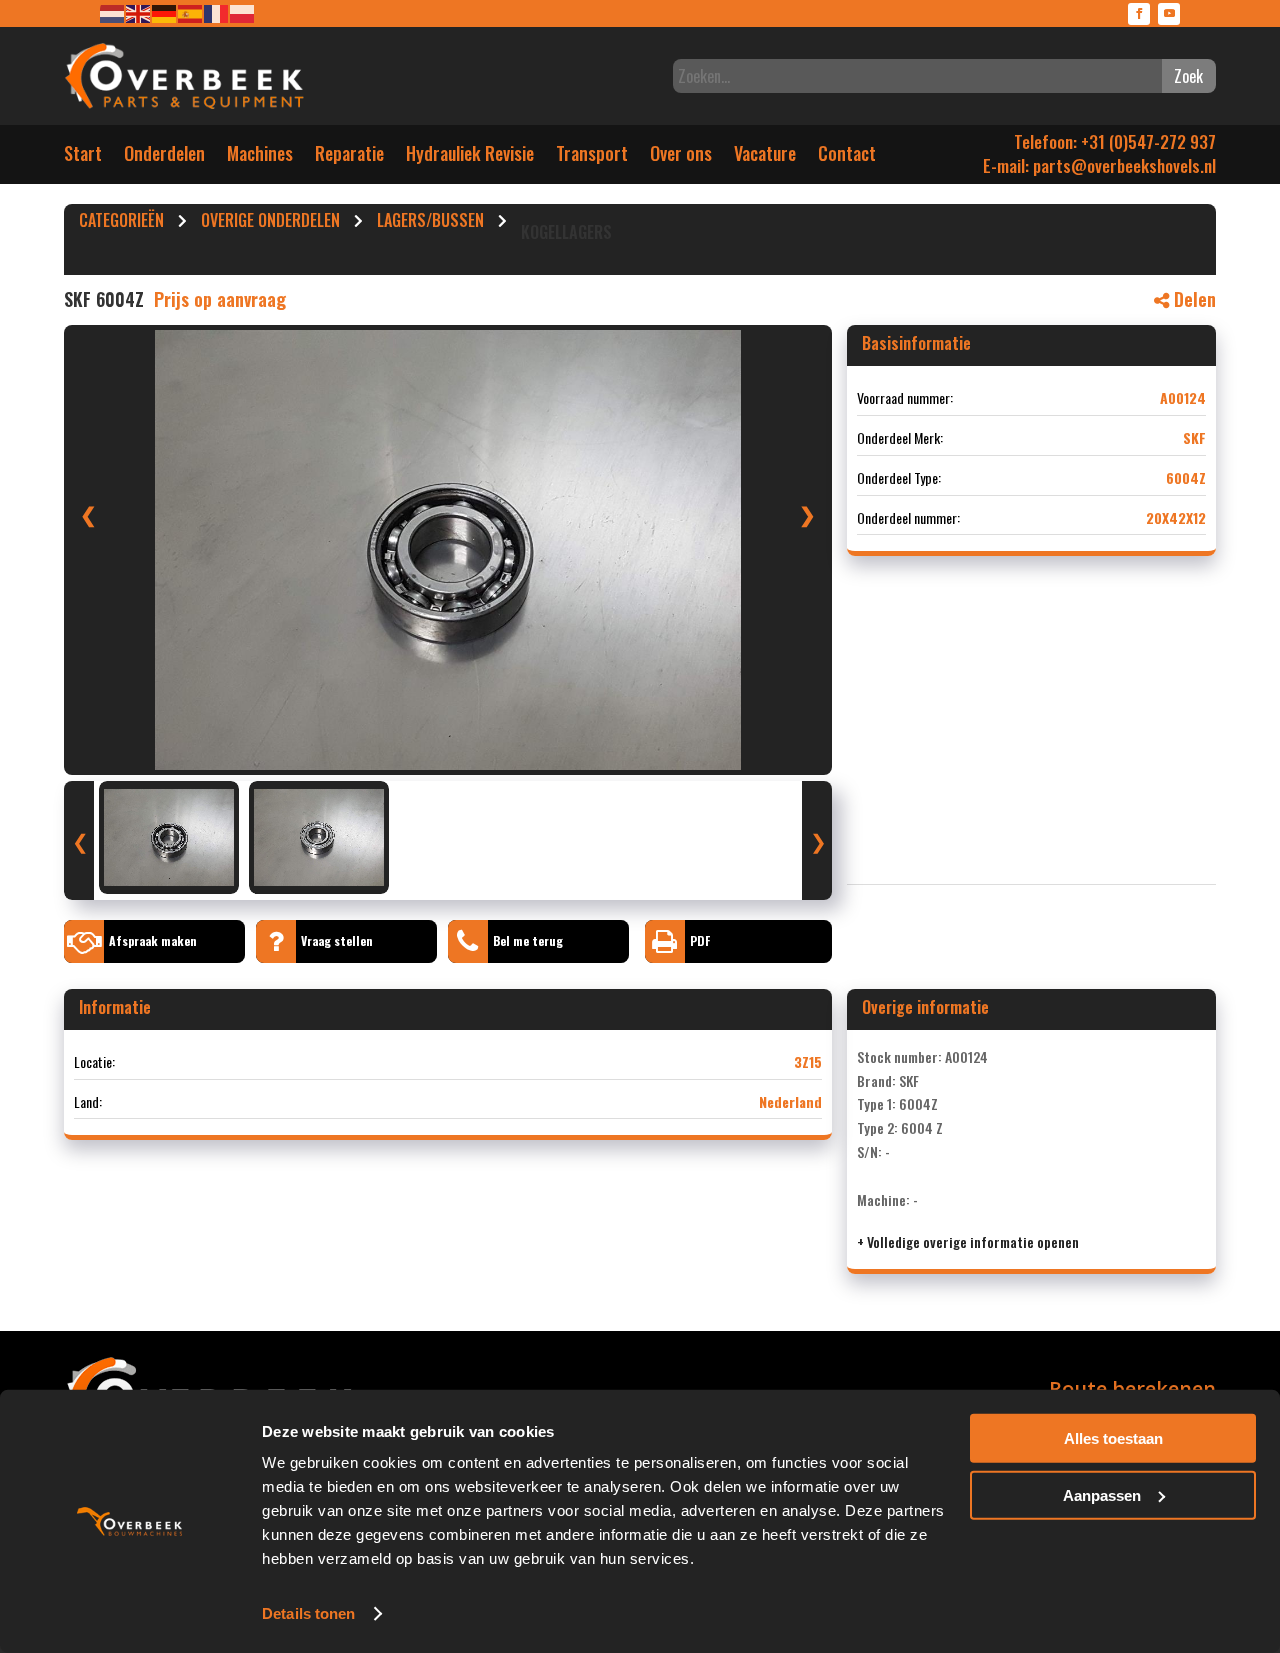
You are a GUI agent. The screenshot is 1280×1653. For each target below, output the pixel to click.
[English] (139, 12)
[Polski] (243, 12)
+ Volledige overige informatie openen (968, 1241)
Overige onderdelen (270, 223)
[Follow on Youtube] (1169, 14)
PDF (700, 940)
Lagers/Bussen (430, 223)
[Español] (191, 12)
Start (83, 157)
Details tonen (308, 1613)
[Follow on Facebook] (1139, 14)
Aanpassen (1102, 1494)
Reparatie (349, 157)
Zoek (1188, 76)
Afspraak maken (153, 940)
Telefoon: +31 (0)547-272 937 (1115, 141)
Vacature (765, 157)
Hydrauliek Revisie (470, 157)
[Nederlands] (113, 12)
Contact (847, 157)
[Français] (217, 12)
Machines (260, 157)
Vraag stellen (337, 940)
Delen (1192, 299)
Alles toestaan (1113, 1438)
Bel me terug (528, 940)
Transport (592, 157)
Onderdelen (164, 157)
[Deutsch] (165, 12)
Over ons (681, 157)
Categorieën (121, 223)
